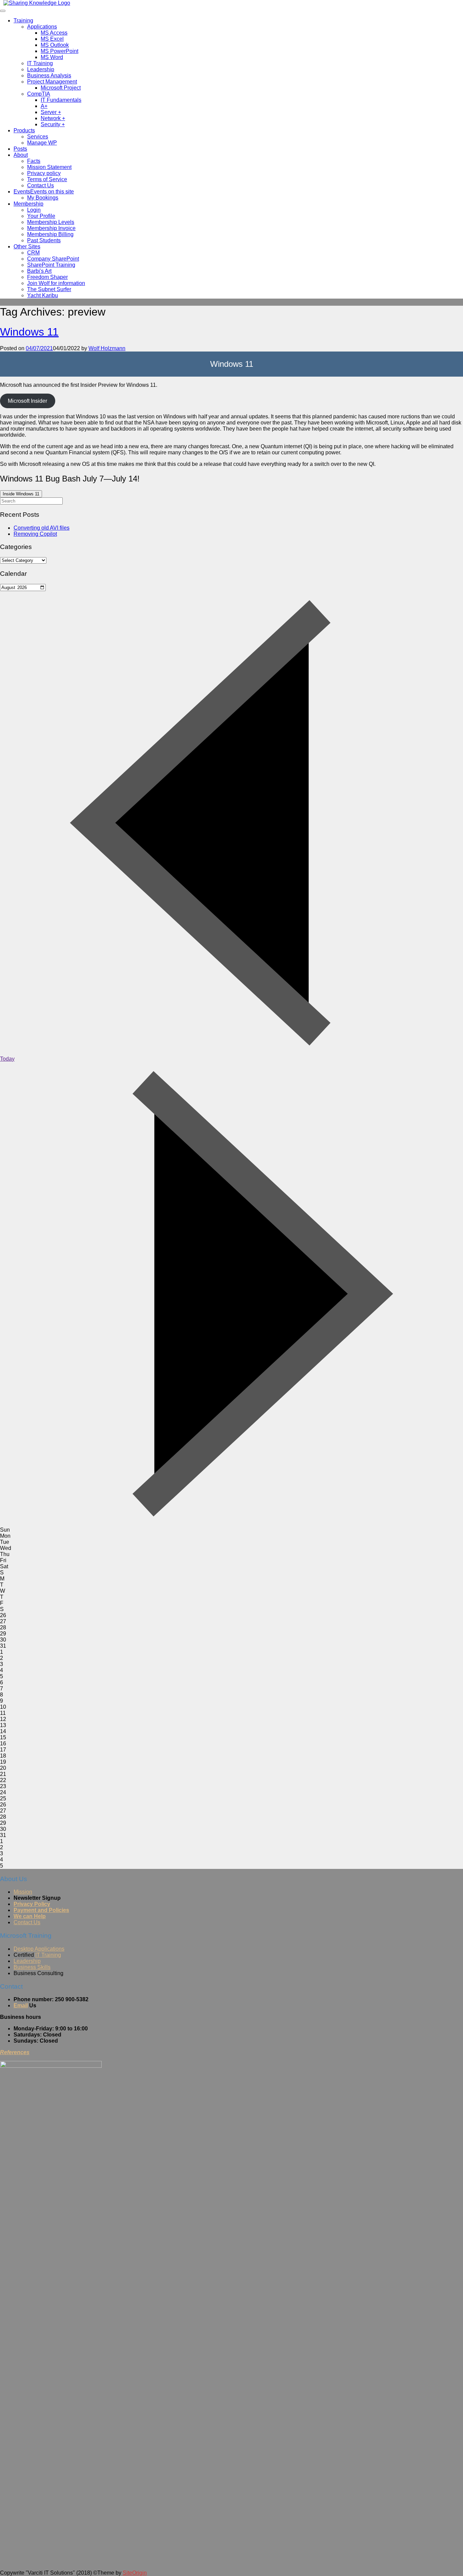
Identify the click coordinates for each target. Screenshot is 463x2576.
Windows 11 (29, 332)
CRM (33, 253)
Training (23, 21)
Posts (20, 149)
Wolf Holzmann (107, 348)
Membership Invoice (51, 228)
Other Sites (27, 247)
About (21, 155)
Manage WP (42, 143)
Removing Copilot (35, 534)
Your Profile (41, 216)
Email (21, 2005)
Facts (34, 161)
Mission (23, 1892)
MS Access (54, 33)
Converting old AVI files (42, 528)
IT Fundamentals (61, 100)
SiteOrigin (135, 2573)
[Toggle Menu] (3, 11)
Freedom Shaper (47, 277)
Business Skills (32, 1967)
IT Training (40, 63)
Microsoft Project (61, 88)
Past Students (44, 240)
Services (38, 137)
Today (7, 1059)
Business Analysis (49, 75)
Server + (51, 112)
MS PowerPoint (59, 51)
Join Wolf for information (56, 283)
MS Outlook (55, 45)
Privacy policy (44, 173)
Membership (28, 204)
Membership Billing (50, 234)
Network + (53, 118)
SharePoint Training (51, 265)
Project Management (52, 82)
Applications (42, 27)
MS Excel (52, 39)
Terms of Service (47, 179)
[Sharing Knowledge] (37, 3)
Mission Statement (49, 167)
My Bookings (43, 198)
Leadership (41, 69)
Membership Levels (51, 222)
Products (24, 130)
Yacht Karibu (43, 295)
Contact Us (41, 185)
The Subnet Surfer (49, 289)
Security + (53, 124)
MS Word (52, 57)
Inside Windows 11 (21, 494)
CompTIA (39, 94)
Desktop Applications (39, 1949)
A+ (44, 106)
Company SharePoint (53, 259)
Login (34, 210)
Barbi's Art (39, 271)
